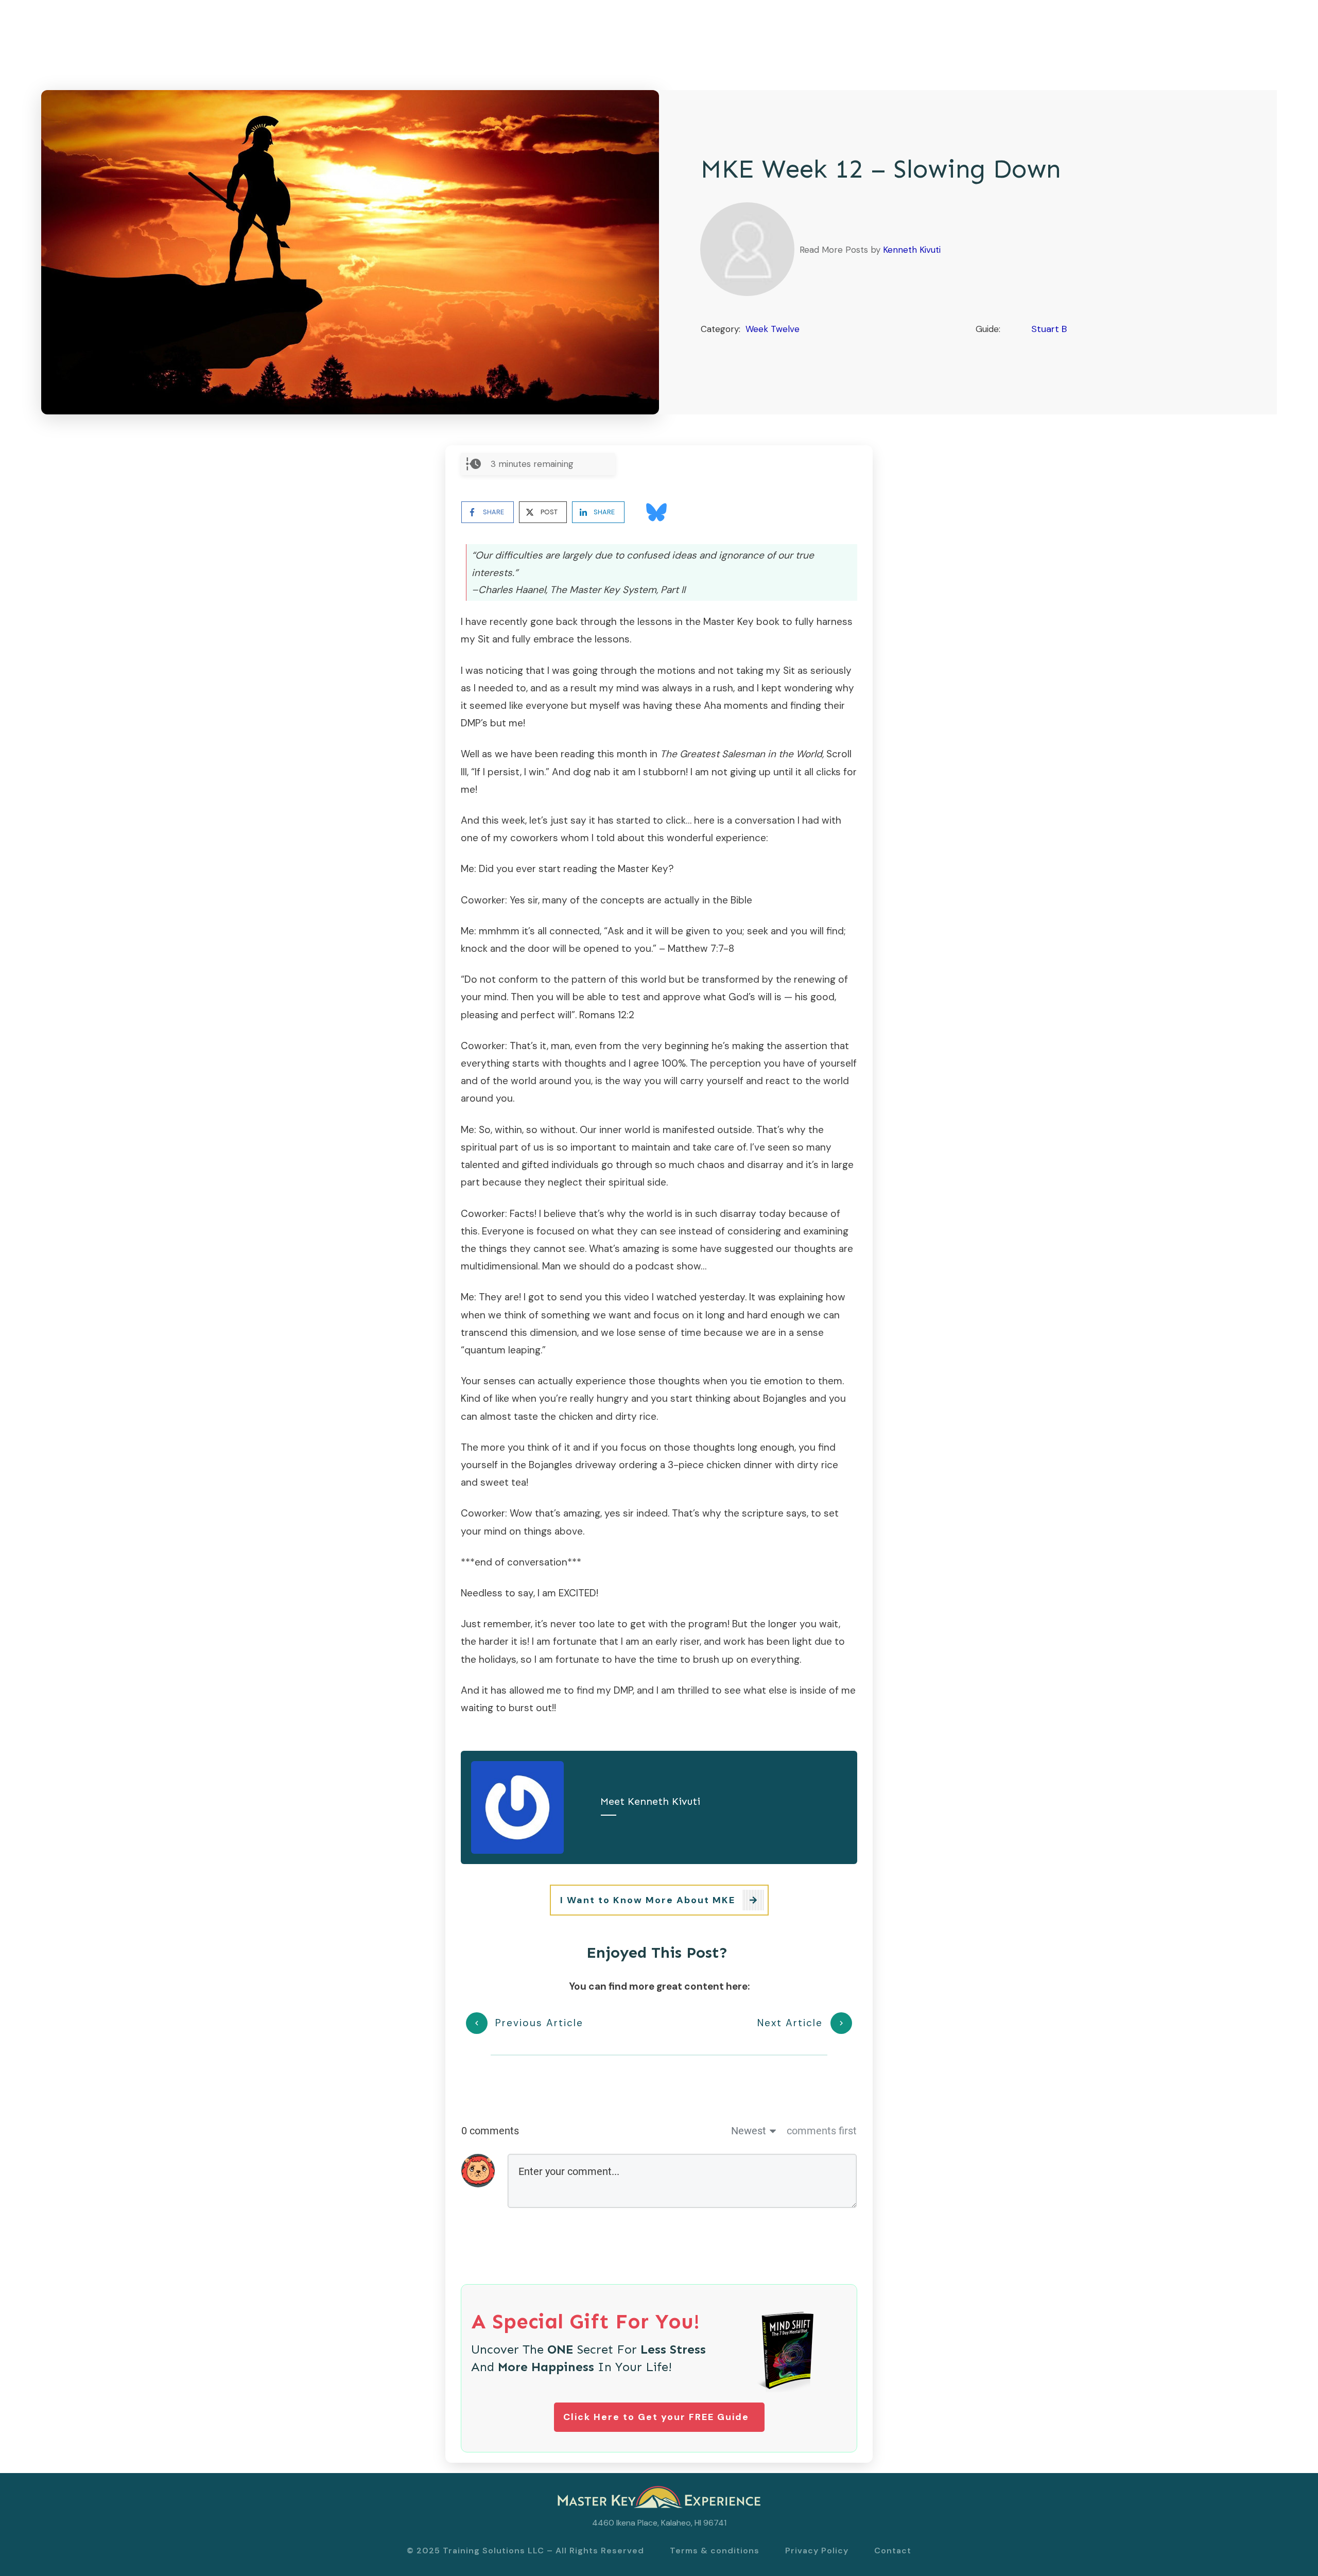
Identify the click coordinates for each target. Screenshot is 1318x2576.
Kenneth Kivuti (912, 250)
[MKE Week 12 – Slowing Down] (350, 252)
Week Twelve (773, 329)
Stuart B (1049, 329)
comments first (822, 2131)
